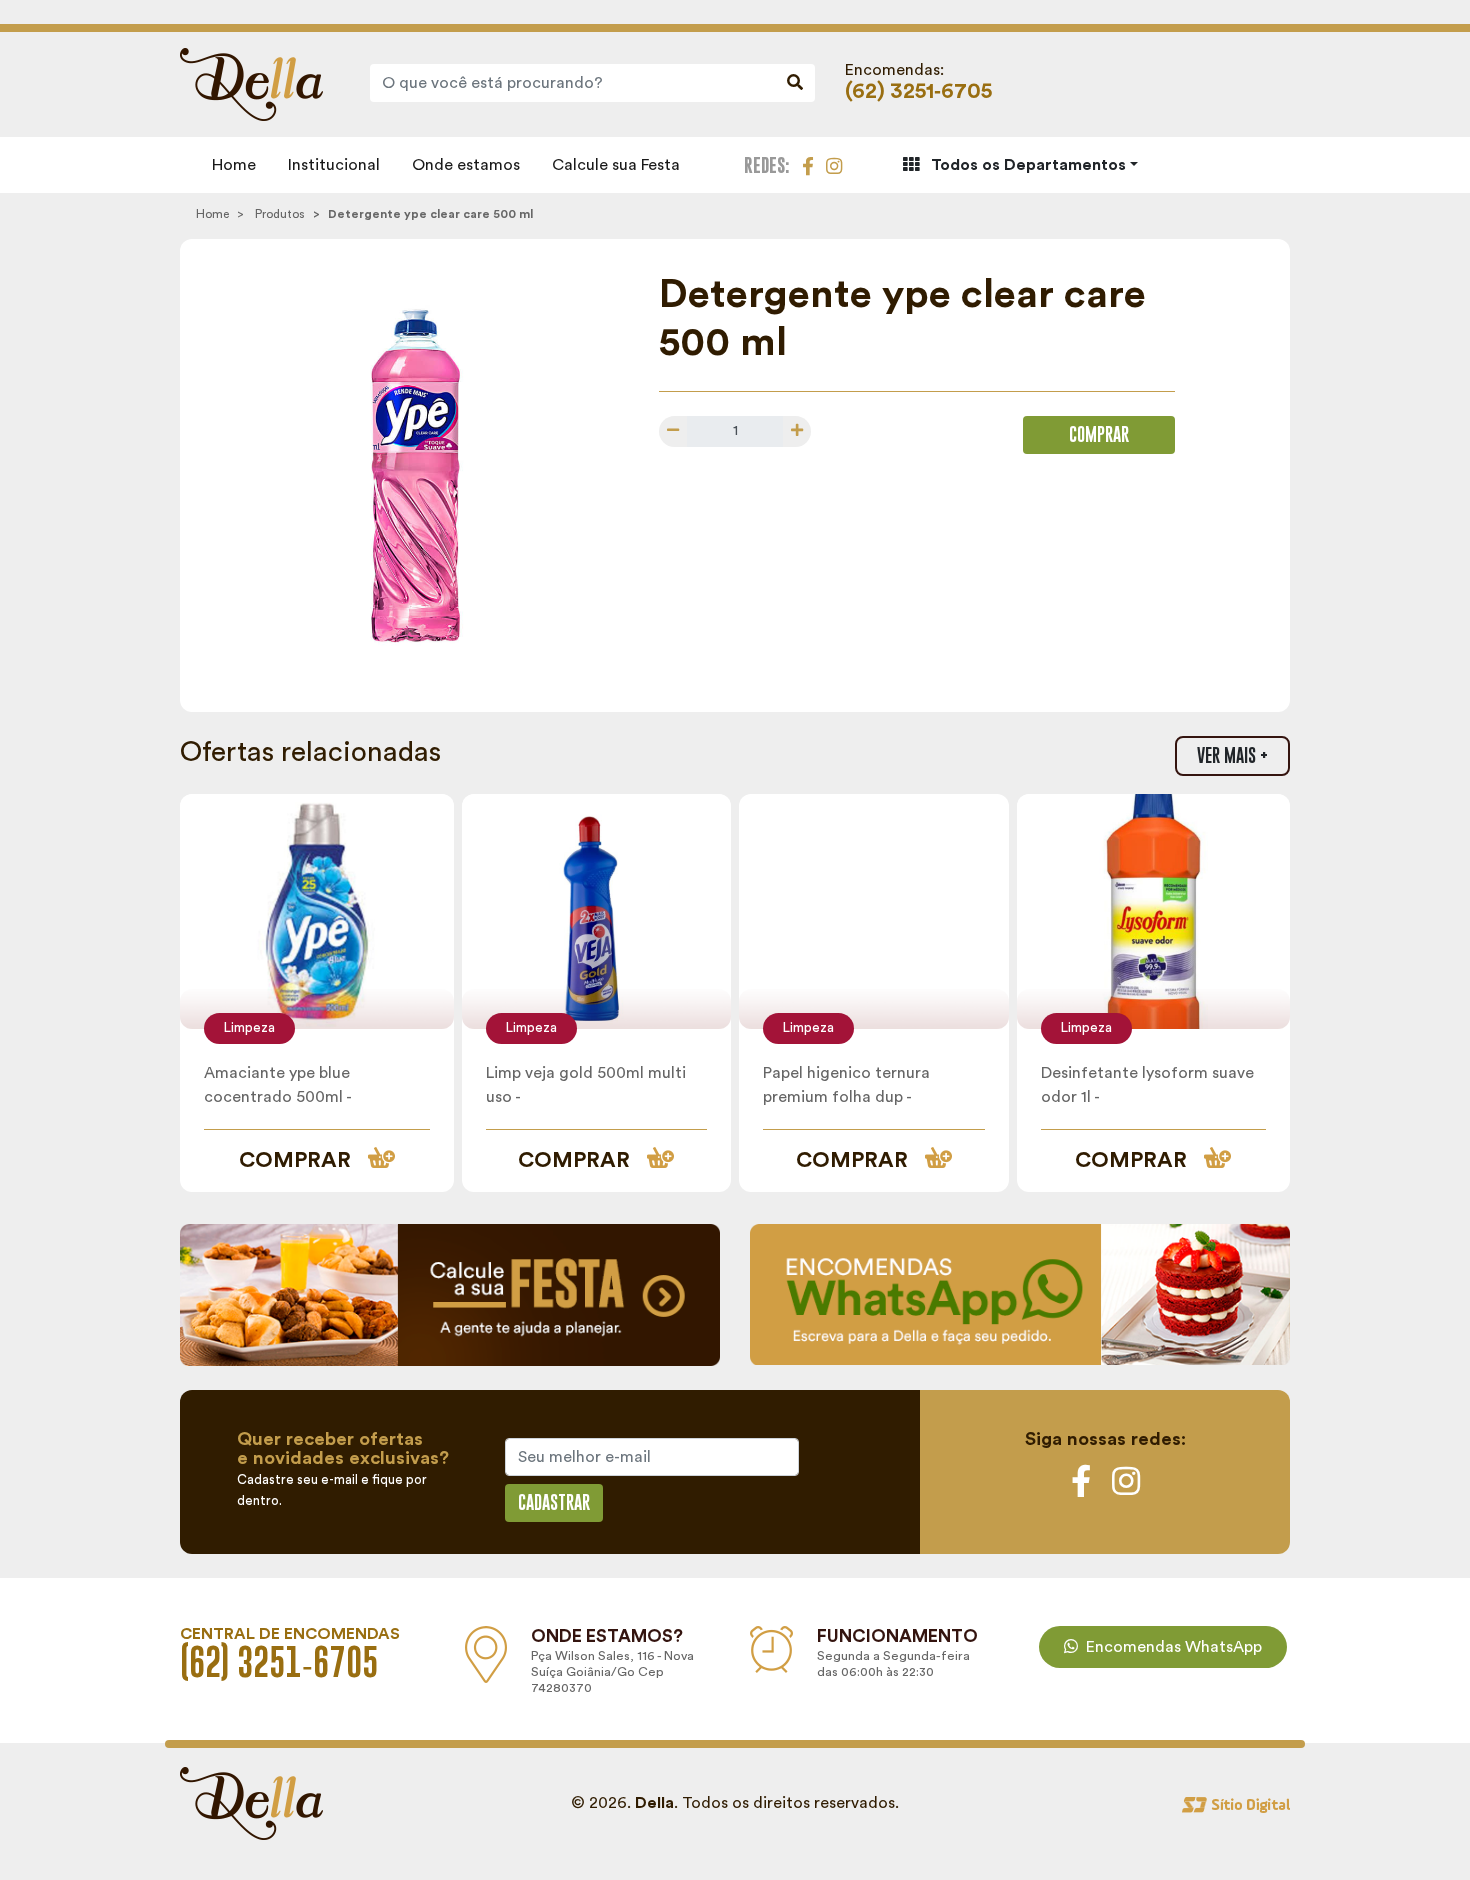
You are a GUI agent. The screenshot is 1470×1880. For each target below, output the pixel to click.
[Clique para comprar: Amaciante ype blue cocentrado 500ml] (317, 911)
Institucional (334, 165)
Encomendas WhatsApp (1174, 1647)
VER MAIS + (1232, 755)
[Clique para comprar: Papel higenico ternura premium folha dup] (874, 911)
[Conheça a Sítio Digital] (1236, 1803)
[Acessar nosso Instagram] (834, 164)
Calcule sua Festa (616, 165)
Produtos (280, 214)
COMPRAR (1099, 434)
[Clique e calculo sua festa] (450, 1294)
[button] (1020, 165)
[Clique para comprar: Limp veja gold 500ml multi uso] (597, 911)
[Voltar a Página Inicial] (251, 83)
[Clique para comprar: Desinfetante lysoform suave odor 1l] (1154, 911)
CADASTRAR (554, 1502)
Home (234, 165)
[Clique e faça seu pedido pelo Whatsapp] (1020, 1293)
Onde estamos (466, 165)
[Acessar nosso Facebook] (808, 164)
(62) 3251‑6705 (918, 91)
